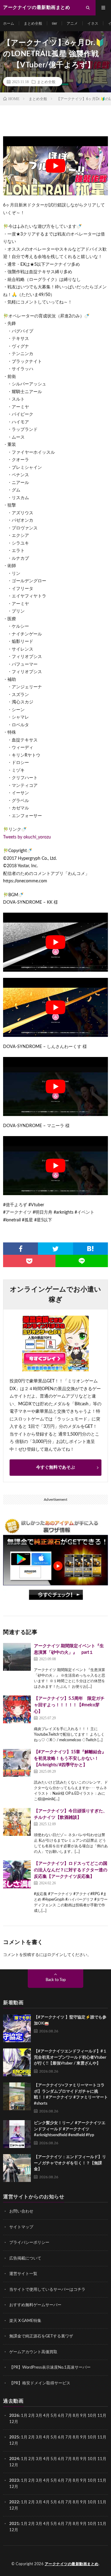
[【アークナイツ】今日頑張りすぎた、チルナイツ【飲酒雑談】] (17, 1822)
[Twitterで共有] (55, 1249)
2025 (14, 2437)
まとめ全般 (33, 23)
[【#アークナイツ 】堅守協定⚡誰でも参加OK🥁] (17, 2028)
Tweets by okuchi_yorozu (27, 837)
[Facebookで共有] (21, 1249)
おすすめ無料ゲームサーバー (35, 2305)
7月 (69, 2416)
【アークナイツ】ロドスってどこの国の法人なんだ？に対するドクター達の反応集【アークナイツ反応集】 (71, 1870)
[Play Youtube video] (55, 166)
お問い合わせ (21, 2211)
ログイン (55, 1955)
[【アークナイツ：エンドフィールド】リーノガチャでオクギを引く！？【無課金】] (17, 2168)
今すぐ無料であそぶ (55, 1467)
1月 (24, 2416)
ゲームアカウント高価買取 (33, 2352)
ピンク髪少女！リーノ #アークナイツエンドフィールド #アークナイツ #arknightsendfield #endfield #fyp (70, 2129)
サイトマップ (21, 2227)
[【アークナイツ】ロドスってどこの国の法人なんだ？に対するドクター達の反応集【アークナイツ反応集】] (17, 1874)
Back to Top (56, 1980)
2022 (14, 2502)
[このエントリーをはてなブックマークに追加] (90, 1249)
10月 (92, 2437)
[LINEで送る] (82, 1261)
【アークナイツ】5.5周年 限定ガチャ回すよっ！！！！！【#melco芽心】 (69, 1705)
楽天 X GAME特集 (25, 2321)
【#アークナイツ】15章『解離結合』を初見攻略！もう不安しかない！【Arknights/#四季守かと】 (70, 1759)
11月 (102, 2437)
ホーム (9, 23)
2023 (14, 2481)
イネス (93, 23)
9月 (83, 2437)
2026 (14, 2416)
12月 (14, 2443)
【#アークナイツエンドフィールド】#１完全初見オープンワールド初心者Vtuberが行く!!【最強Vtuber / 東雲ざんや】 (70, 2057)
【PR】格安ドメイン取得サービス (40, 2383)
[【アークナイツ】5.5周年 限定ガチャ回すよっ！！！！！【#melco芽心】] (17, 1709)
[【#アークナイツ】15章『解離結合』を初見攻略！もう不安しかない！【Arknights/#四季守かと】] (17, 1763)
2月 (32, 2416)
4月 (46, 2416)
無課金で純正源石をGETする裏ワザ (41, 2336)
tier (54, 23)
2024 (14, 2459)
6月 (61, 2416)
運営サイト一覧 (23, 2274)
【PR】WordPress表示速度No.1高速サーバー (50, 2368)
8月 (76, 2416)
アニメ (72, 23)
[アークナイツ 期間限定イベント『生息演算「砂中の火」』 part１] (17, 1657)
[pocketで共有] (29, 1261)
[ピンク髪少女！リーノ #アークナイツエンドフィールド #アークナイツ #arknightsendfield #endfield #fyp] (17, 2134)
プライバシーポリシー (29, 2243)
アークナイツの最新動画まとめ (72, 2564)
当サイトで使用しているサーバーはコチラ (47, 2289)
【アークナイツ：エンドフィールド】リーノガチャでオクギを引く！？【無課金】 (70, 2163)
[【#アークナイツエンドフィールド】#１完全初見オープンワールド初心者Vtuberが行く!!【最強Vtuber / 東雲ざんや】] (17, 2062)
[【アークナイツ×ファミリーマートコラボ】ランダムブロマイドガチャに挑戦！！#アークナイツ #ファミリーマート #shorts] (17, 2096)
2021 (14, 2524)
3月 (39, 2416)
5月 (54, 2416)
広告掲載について (25, 2258)
